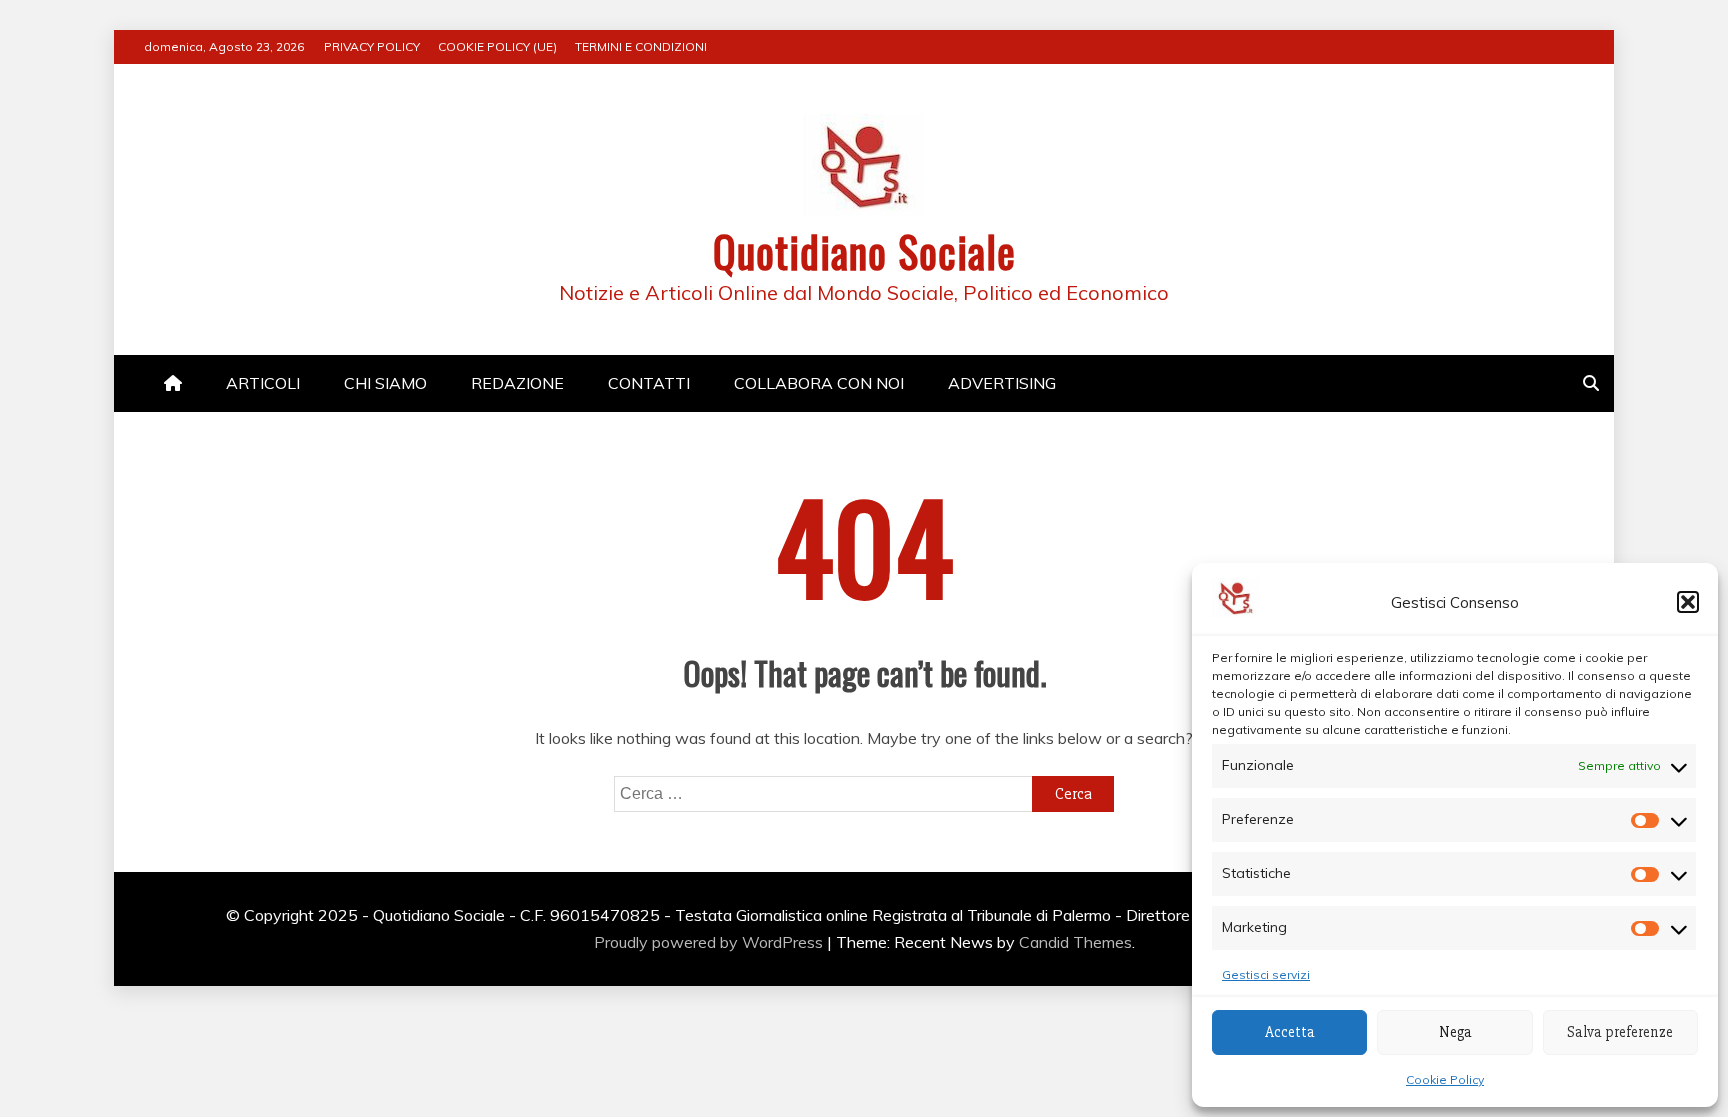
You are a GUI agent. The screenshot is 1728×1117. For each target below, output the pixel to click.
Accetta (1290, 1032)
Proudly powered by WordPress (710, 942)
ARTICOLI (263, 383)
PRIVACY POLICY (372, 46)
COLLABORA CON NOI (819, 383)
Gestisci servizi (1266, 974)
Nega (1455, 1032)
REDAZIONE (517, 383)
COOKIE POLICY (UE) (497, 46)
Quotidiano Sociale (864, 251)
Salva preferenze (1620, 1032)
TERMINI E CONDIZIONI (641, 46)
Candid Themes (1075, 942)
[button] (1688, 602)
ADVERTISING (1002, 383)
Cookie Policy (1445, 1079)
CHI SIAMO (385, 383)
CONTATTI (649, 383)
